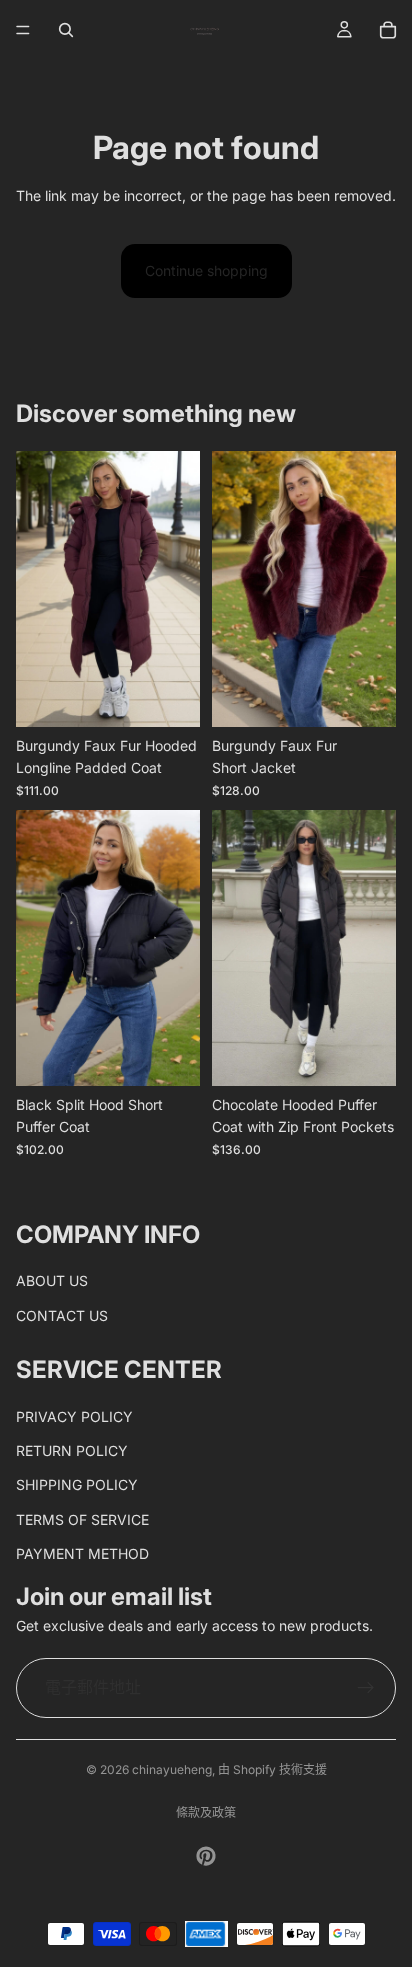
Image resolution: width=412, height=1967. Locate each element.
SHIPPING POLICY (77, 1484)
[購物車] (388, 30)
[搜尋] (66, 30)
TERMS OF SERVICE (82, 1518)
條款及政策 (206, 1812)
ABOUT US (52, 1280)
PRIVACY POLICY (74, 1415)
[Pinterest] (206, 1856)
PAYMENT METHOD (82, 1553)
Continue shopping (206, 270)
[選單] (23, 30)
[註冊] (366, 1688)
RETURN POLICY (72, 1450)
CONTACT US (62, 1314)
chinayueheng (172, 1769)
